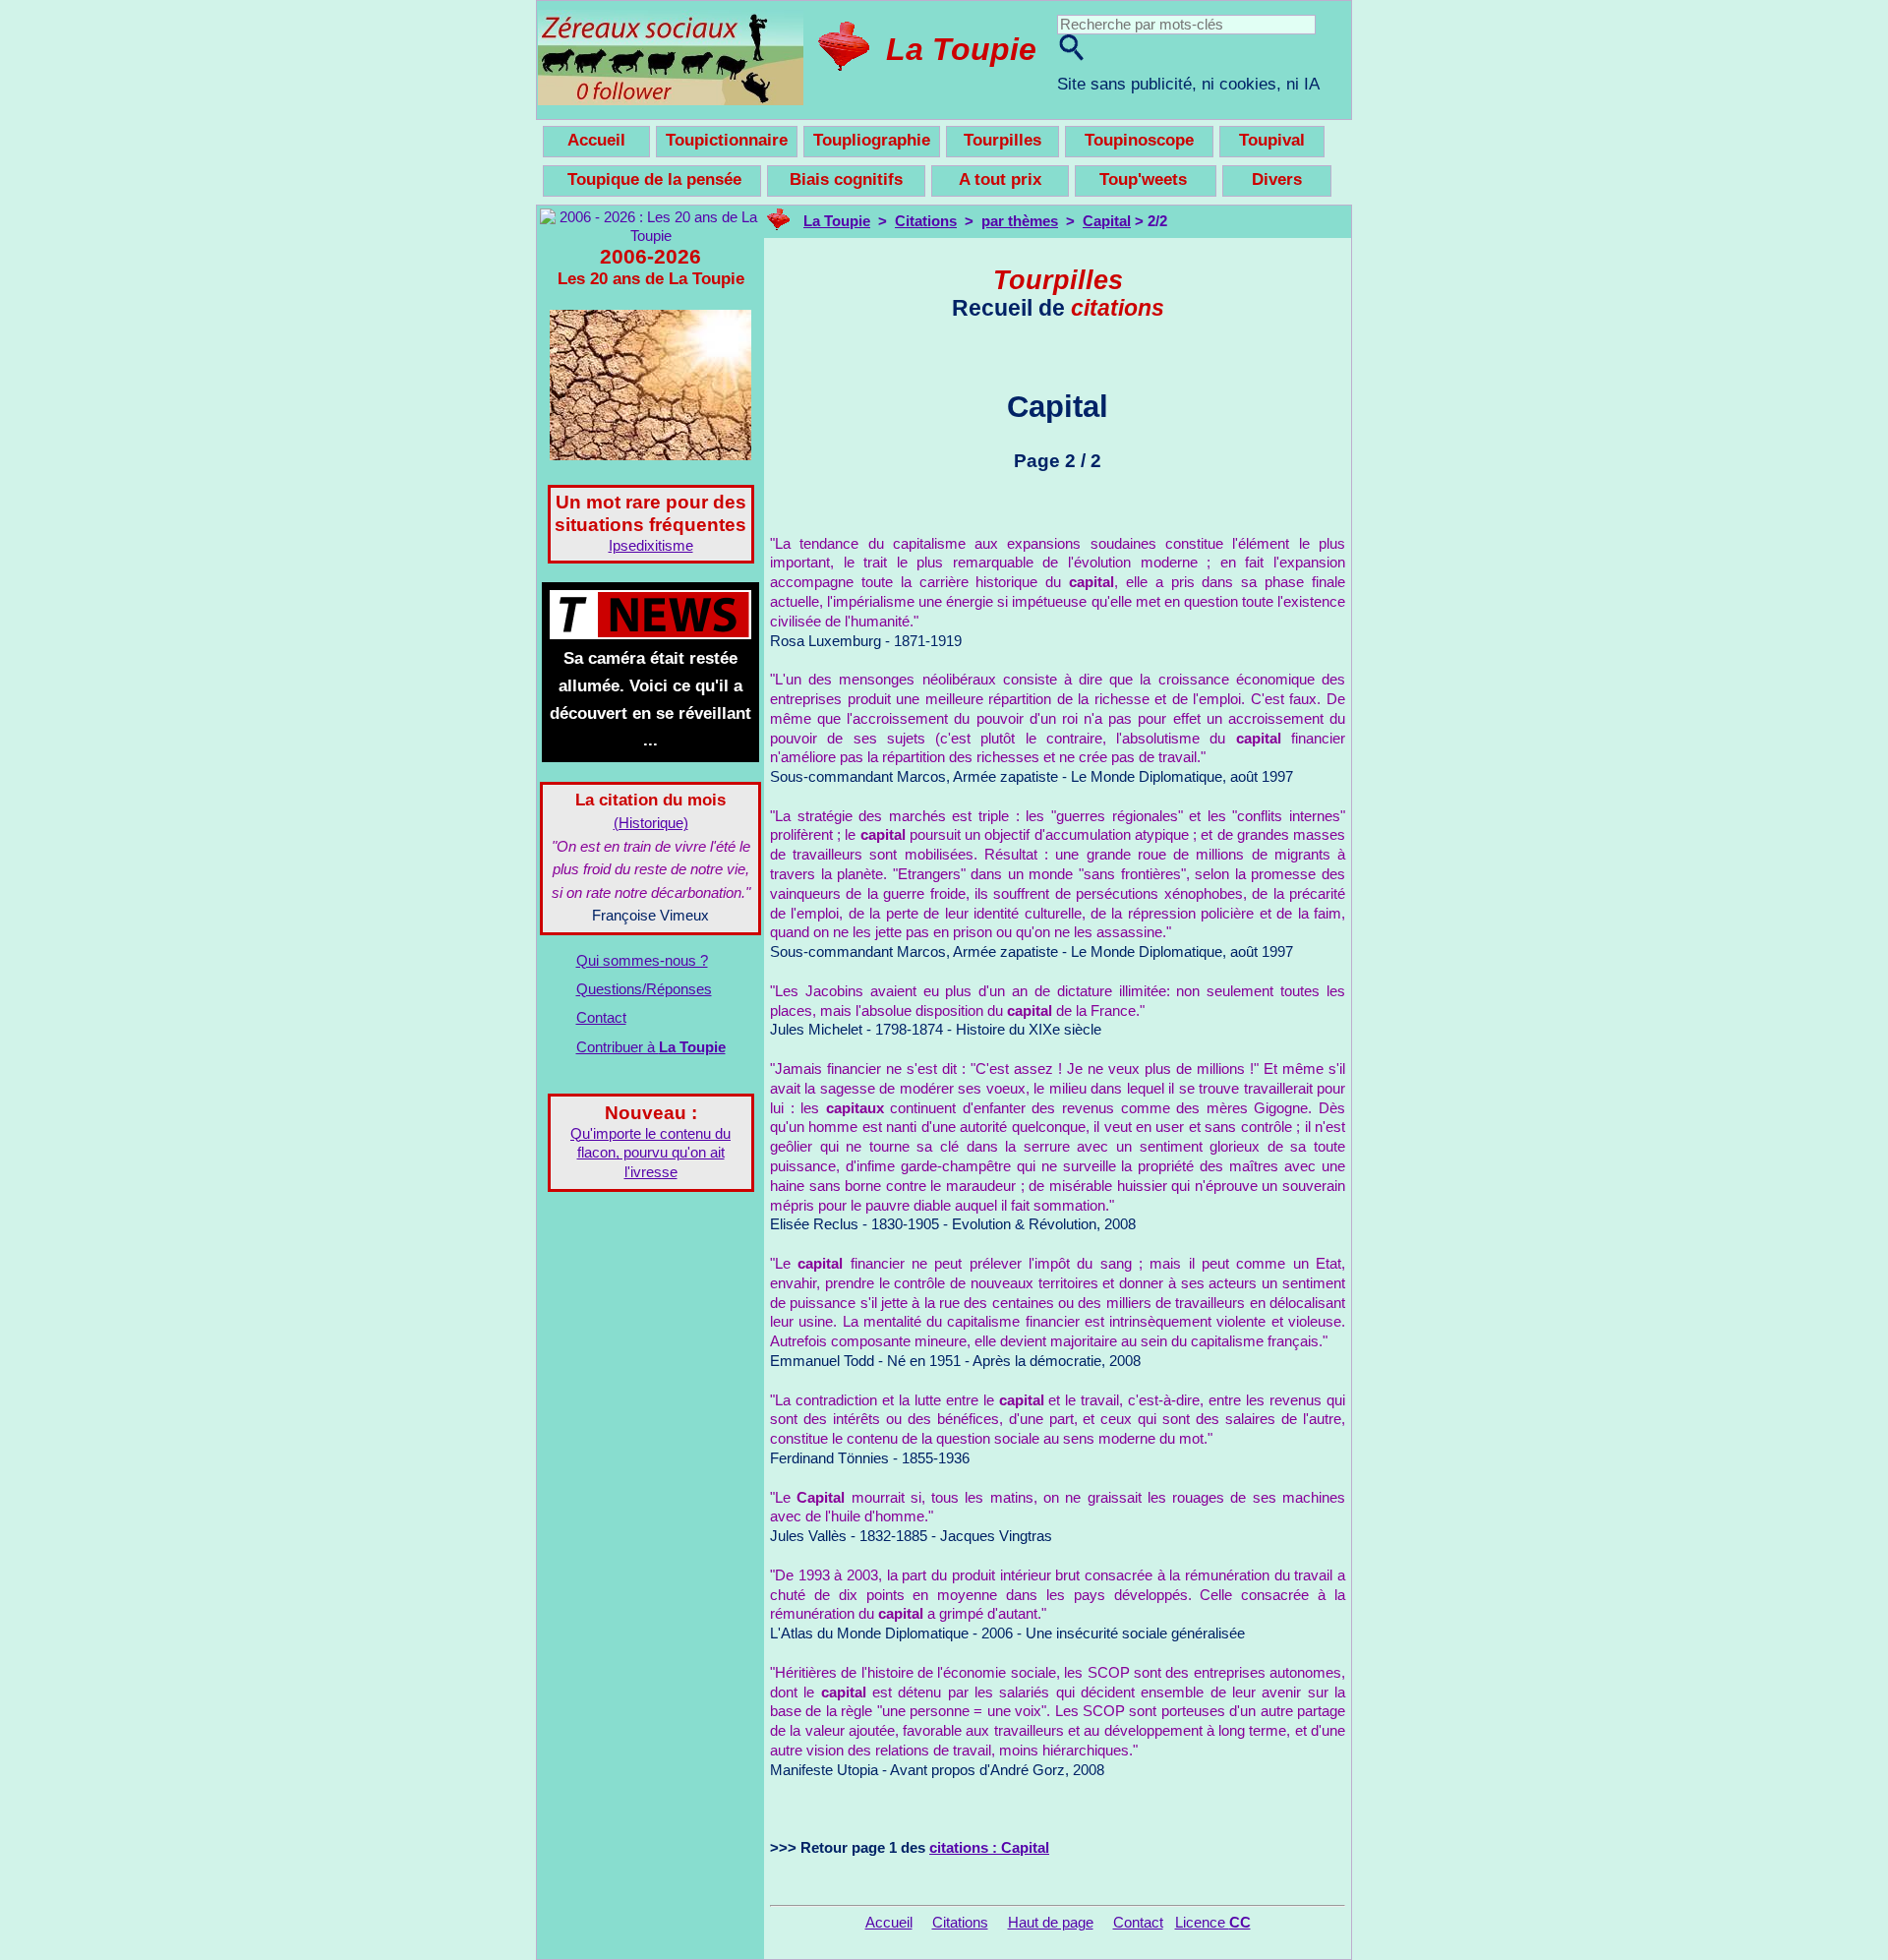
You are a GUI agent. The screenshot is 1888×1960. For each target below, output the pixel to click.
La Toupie (961, 49)
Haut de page (1051, 1923)
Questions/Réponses (644, 989)
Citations (926, 221)
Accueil (889, 1923)
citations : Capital (989, 1848)
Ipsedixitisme (651, 546)
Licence (1213, 1923)
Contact (601, 1018)
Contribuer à (651, 1047)
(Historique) (651, 823)
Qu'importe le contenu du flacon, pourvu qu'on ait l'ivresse (650, 1154)
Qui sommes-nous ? (642, 961)
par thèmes (1020, 221)
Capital (1107, 221)
